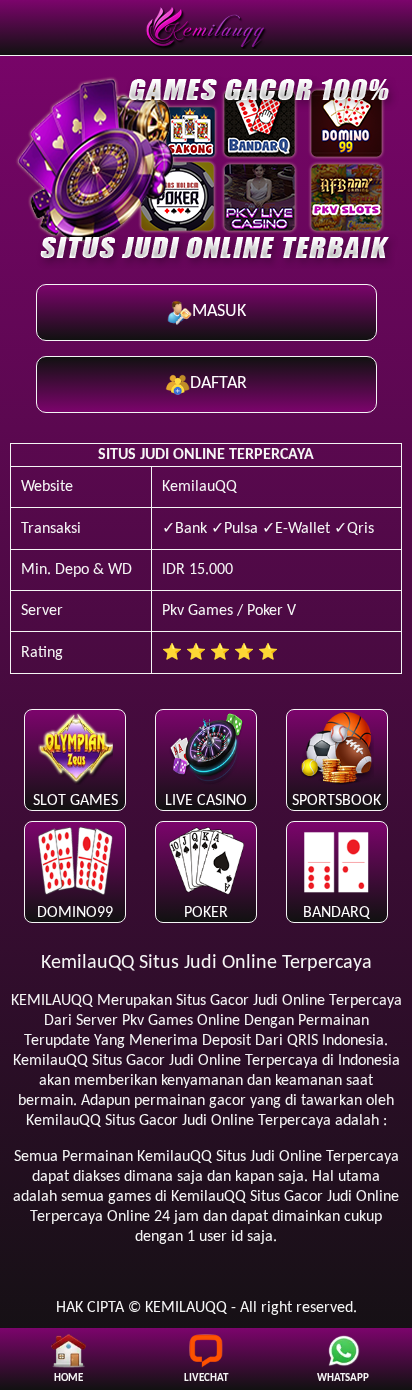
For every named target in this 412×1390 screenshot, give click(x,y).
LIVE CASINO (206, 801)
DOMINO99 (75, 913)
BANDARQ (336, 913)
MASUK (219, 311)
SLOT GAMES (75, 801)
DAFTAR (218, 383)
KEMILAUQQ (52, 1001)
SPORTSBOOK (336, 801)
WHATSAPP (343, 1378)
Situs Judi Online (269, 1157)
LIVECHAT (206, 1378)
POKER (206, 913)
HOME (68, 1378)
